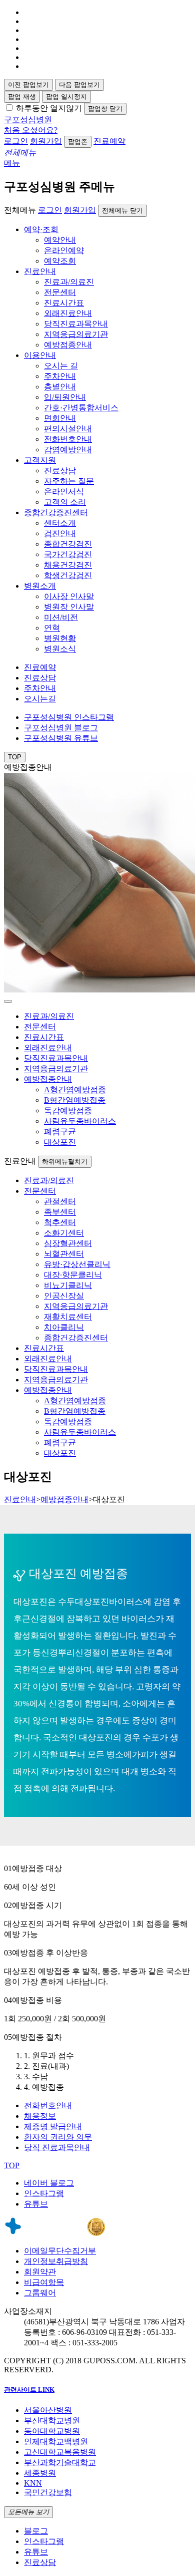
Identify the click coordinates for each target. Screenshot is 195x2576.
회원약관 (40, 2272)
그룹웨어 (40, 2293)
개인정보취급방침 (56, 2261)
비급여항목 (44, 2282)
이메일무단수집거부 (60, 2251)
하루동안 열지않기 (49, 108)
